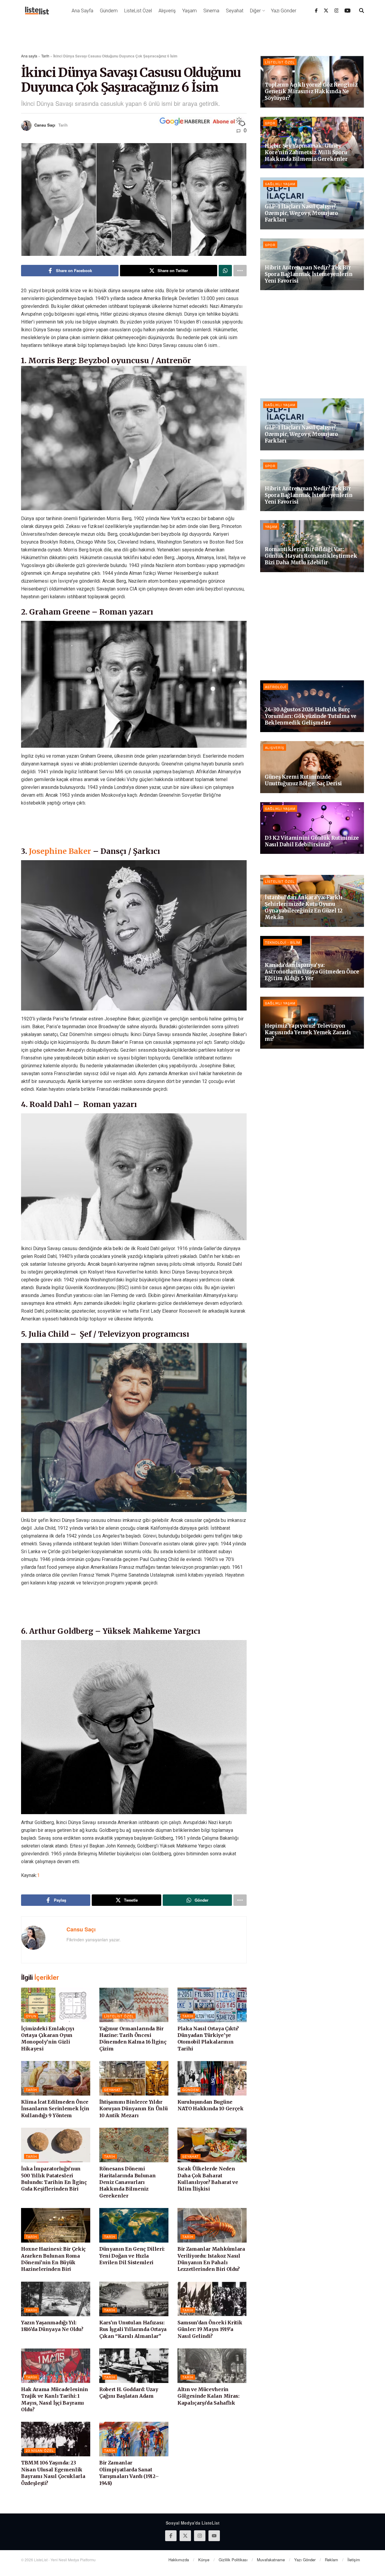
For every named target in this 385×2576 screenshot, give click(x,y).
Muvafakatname (271, 2560)
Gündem (109, 11)
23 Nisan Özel (40, 2450)
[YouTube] (348, 11)
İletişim (354, 2560)
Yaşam (189, 11)
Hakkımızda (179, 2560)
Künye (204, 2560)
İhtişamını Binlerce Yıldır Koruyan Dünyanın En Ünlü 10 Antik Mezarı (133, 2109)
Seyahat (235, 11)
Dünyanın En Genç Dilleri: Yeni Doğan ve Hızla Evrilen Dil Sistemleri (132, 2256)
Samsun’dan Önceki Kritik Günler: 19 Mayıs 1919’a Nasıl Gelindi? (210, 2329)
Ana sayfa (29, 56)
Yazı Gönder (284, 11)
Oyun (31, 2016)
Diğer (255, 11)
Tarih (45, 56)
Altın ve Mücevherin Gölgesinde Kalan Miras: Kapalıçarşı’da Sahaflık (208, 2396)
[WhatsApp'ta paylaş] (225, 271)
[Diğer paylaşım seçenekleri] (240, 271)
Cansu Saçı (45, 125)
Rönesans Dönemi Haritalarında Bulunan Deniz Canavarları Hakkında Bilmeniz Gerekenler (127, 2182)
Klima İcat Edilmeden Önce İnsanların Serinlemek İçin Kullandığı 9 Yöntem (55, 2109)
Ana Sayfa (82, 11)
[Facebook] (316, 11)
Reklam (331, 2560)
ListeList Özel (138, 11)
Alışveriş (167, 11)
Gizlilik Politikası (233, 2560)
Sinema (211, 11)
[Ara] (362, 11)
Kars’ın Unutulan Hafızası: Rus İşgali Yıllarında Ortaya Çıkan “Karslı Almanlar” (133, 2329)
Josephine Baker (61, 851)
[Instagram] (337, 11)
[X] (326, 11)
